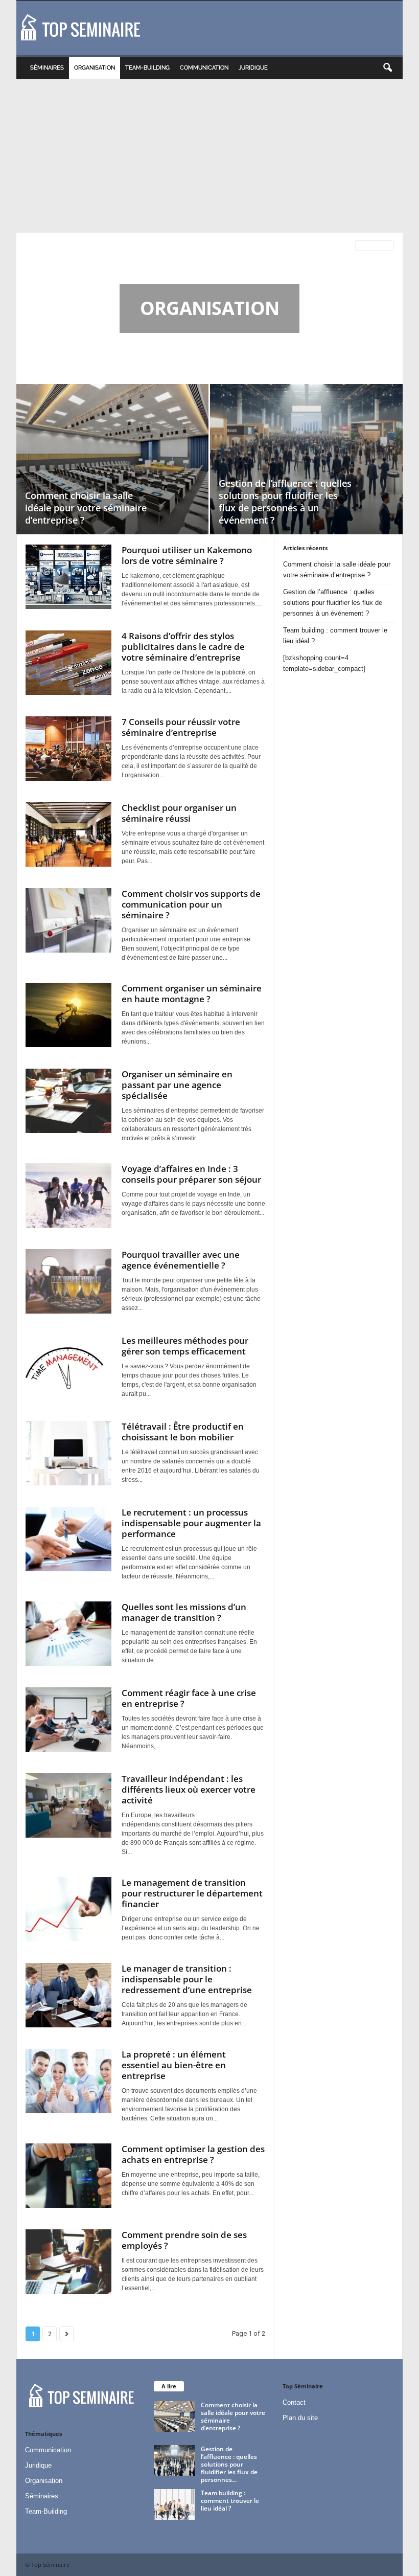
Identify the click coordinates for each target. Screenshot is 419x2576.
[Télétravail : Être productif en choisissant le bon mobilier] (68, 1453)
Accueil (34, 246)
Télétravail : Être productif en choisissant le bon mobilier (183, 1432)
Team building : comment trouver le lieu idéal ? (335, 636)
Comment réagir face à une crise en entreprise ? (189, 1698)
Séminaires (47, 68)
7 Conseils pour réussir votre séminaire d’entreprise (181, 727)
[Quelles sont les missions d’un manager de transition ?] (68, 1634)
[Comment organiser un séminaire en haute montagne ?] (68, 1015)
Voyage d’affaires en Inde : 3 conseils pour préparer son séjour (191, 1174)
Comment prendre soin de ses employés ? (184, 2240)
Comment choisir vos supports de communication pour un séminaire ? (191, 904)
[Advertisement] (209, 156)
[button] (387, 68)
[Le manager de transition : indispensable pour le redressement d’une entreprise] (68, 1995)
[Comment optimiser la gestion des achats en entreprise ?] (68, 2176)
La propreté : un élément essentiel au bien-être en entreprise (174, 2065)
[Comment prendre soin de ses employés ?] (68, 2262)
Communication (204, 68)
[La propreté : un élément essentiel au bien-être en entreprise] (68, 2081)
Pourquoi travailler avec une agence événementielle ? (181, 1260)
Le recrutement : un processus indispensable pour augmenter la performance (191, 1523)
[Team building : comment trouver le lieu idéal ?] (174, 2504)
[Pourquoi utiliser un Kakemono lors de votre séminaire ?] (68, 577)
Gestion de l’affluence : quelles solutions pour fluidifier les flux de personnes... (229, 2464)
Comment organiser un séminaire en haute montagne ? (192, 993)
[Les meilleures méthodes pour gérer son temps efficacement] (68, 1367)
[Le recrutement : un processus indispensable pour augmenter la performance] (68, 1539)
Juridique (253, 68)
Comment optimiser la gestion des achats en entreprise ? (193, 2154)
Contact (294, 2402)
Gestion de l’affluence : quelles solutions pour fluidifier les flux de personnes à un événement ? (285, 502)
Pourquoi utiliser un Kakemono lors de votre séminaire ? (187, 555)
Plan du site (300, 2418)
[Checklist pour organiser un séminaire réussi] (68, 834)
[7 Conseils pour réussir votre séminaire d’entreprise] (68, 749)
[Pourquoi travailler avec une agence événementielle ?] (68, 1281)
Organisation (95, 68)
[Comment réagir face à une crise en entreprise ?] (68, 1720)
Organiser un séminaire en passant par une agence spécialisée (177, 1085)
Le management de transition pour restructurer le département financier (192, 1893)
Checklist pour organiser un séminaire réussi (179, 813)
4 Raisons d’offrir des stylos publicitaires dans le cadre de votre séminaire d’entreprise (183, 647)
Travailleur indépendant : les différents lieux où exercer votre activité (189, 1789)
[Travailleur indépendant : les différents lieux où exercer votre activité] (68, 1805)
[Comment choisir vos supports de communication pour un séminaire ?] (68, 920)
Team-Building (147, 68)
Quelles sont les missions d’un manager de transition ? (184, 1612)
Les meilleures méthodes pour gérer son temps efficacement (185, 1346)
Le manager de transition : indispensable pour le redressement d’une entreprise (187, 1979)
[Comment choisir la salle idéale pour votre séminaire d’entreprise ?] (112, 459)
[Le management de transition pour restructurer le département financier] (68, 1909)
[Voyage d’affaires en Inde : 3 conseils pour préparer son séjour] (68, 1195)
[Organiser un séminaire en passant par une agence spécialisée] (68, 1101)
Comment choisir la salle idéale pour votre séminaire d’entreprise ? (86, 508)
